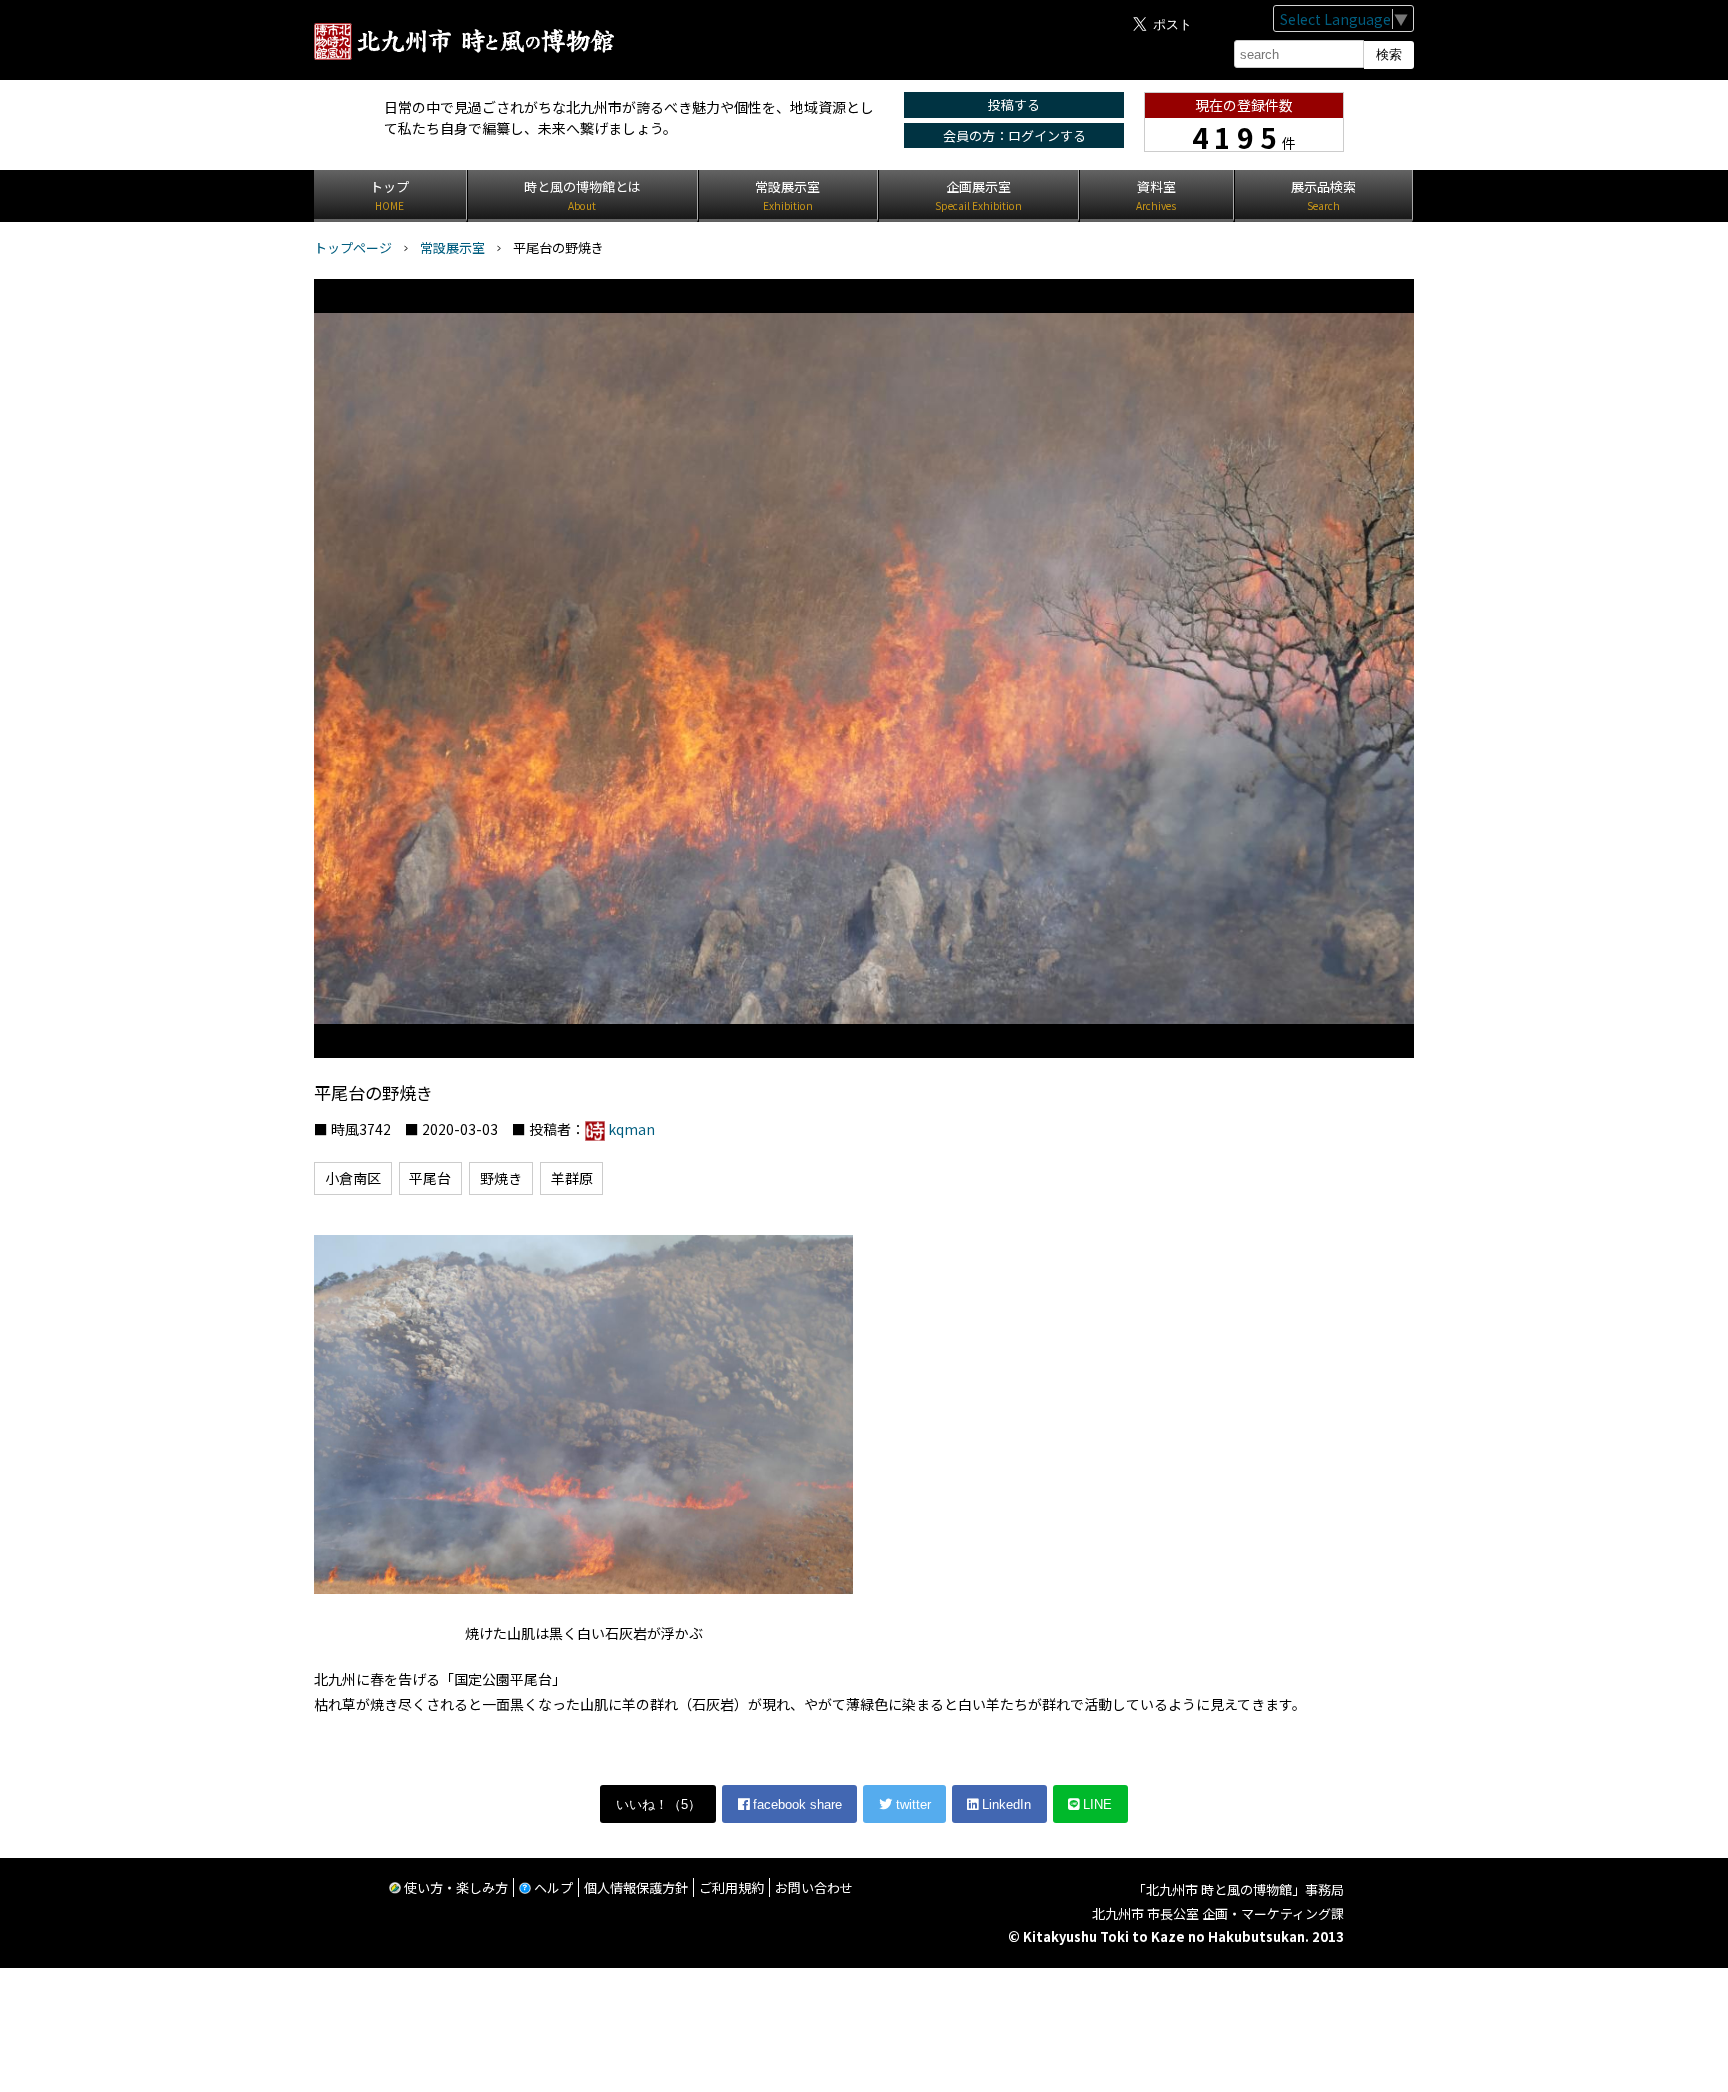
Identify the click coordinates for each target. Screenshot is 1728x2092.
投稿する (1014, 104)
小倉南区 (353, 1178)
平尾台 (430, 1178)
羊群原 (572, 1178)
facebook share (795, 1804)
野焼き (501, 1178)
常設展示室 (452, 247)
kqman (631, 1129)
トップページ (353, 247)
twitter (911, 1804)
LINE (1095, 1804)
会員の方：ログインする (1014, 135)
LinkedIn (1004, 1804)
